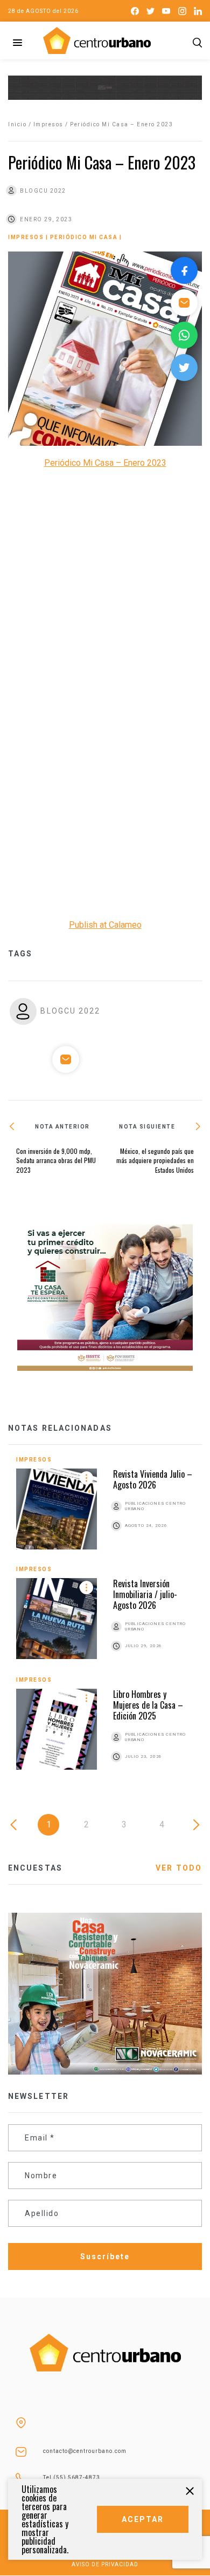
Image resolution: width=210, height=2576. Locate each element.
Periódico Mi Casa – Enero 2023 (105, 463)
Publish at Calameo (105, 925)
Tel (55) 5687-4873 (72, 2478)
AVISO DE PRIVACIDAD (105, 2564)
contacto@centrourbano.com (85, 2451)
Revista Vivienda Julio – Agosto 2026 (153, 1479)
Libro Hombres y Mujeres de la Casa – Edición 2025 (148, 1705)
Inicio (17, 124)
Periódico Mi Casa (84, 237)
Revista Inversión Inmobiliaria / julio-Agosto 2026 (145, 1594)
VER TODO (179, 1868)
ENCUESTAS (35, 1868)
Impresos (48, 124)
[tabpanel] (105, 1622)
